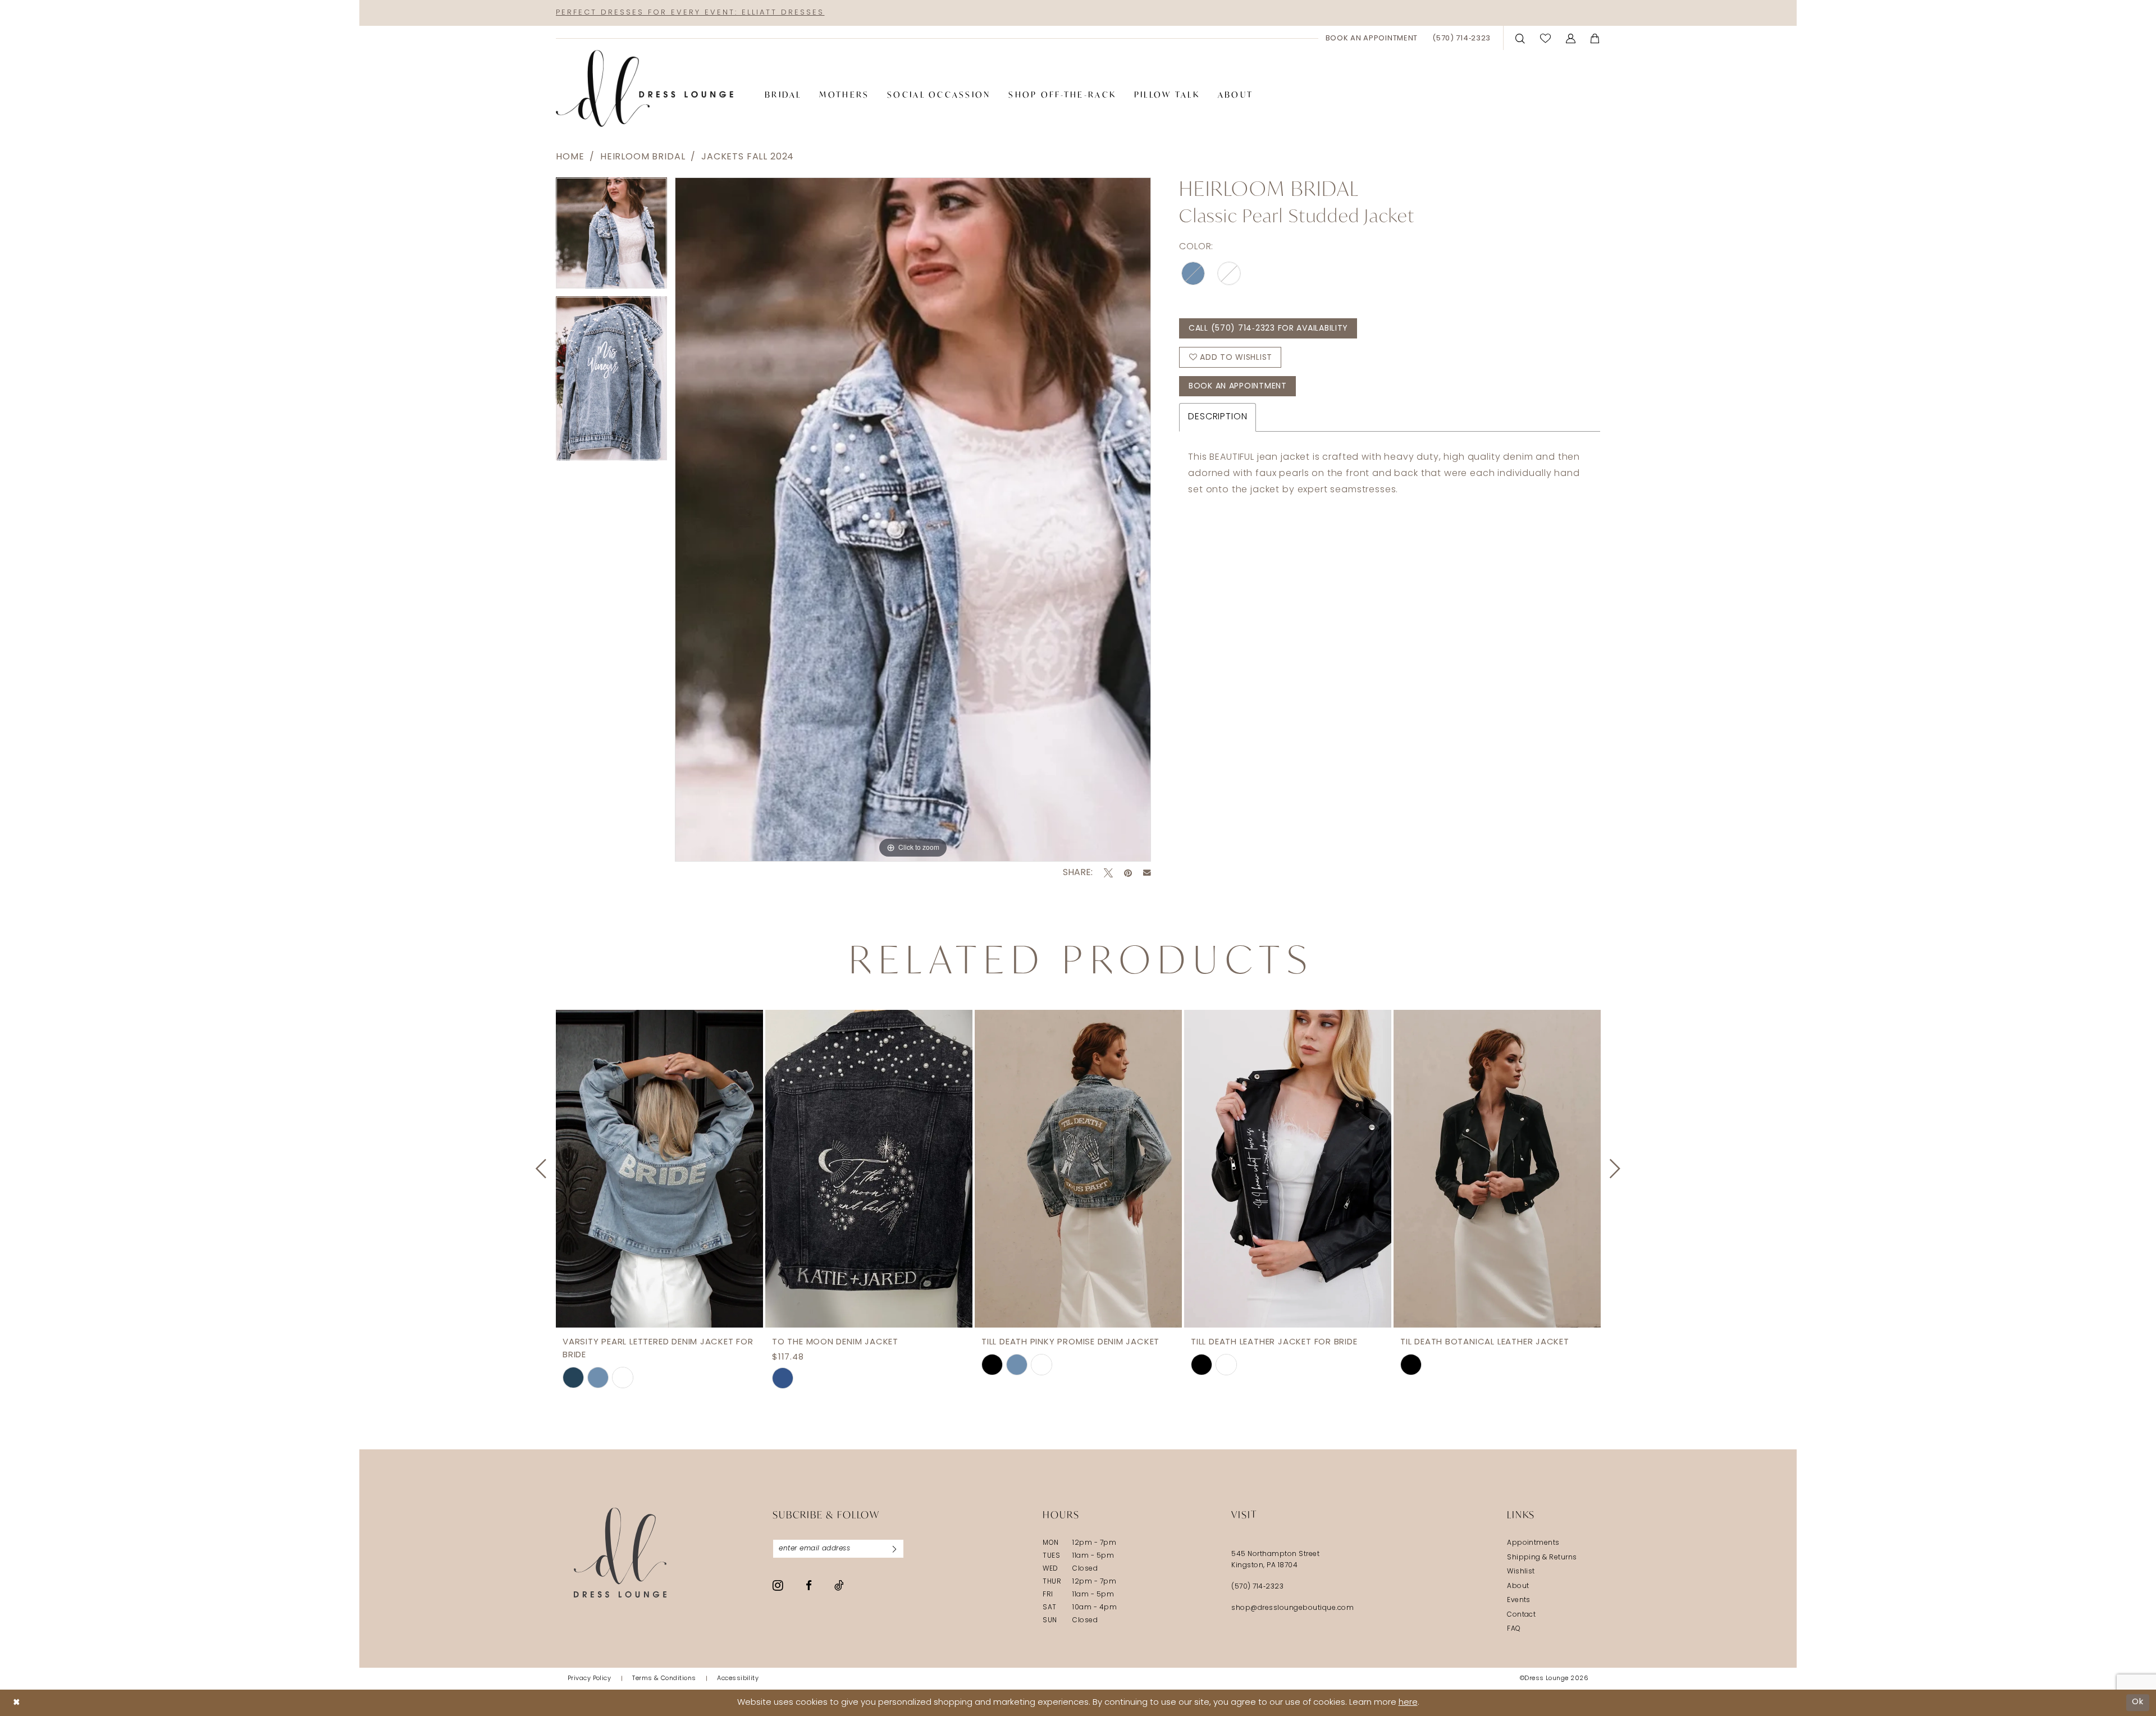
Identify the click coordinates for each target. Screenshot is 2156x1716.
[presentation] (659, 1169)
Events (1519, 1600)
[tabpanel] (611, 237)
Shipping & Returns (1542, 1558)
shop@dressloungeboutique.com (1292, 1608)
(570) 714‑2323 (1257, 1587)
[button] (1571, 38)
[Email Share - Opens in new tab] (1147, 873)
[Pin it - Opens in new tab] (1128, 873)
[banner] (645, 89)
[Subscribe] (894, 1549)
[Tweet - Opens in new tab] (1108, 873)
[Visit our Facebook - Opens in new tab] (809, 1585)
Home (570, 157)
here (1408, 1703)
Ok (2138, 1702)
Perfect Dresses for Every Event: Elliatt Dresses (690, 13)
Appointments (1533, 1543)
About (1518, 1586)
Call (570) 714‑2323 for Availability (1268, 329)
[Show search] (1520, 38)
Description (1218, 417)
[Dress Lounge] (620, 1552)
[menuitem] (1372, 38)
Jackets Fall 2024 (748, 157)
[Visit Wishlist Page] (1546, 38)
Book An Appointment (1238, 386)
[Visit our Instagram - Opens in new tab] (778, 1585)
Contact (1521, 1615)
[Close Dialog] (17, 1703)
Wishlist (1521, 1572)
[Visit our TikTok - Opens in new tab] (839, 1585)
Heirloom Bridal (643, 157)
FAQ (1514, 1629)
